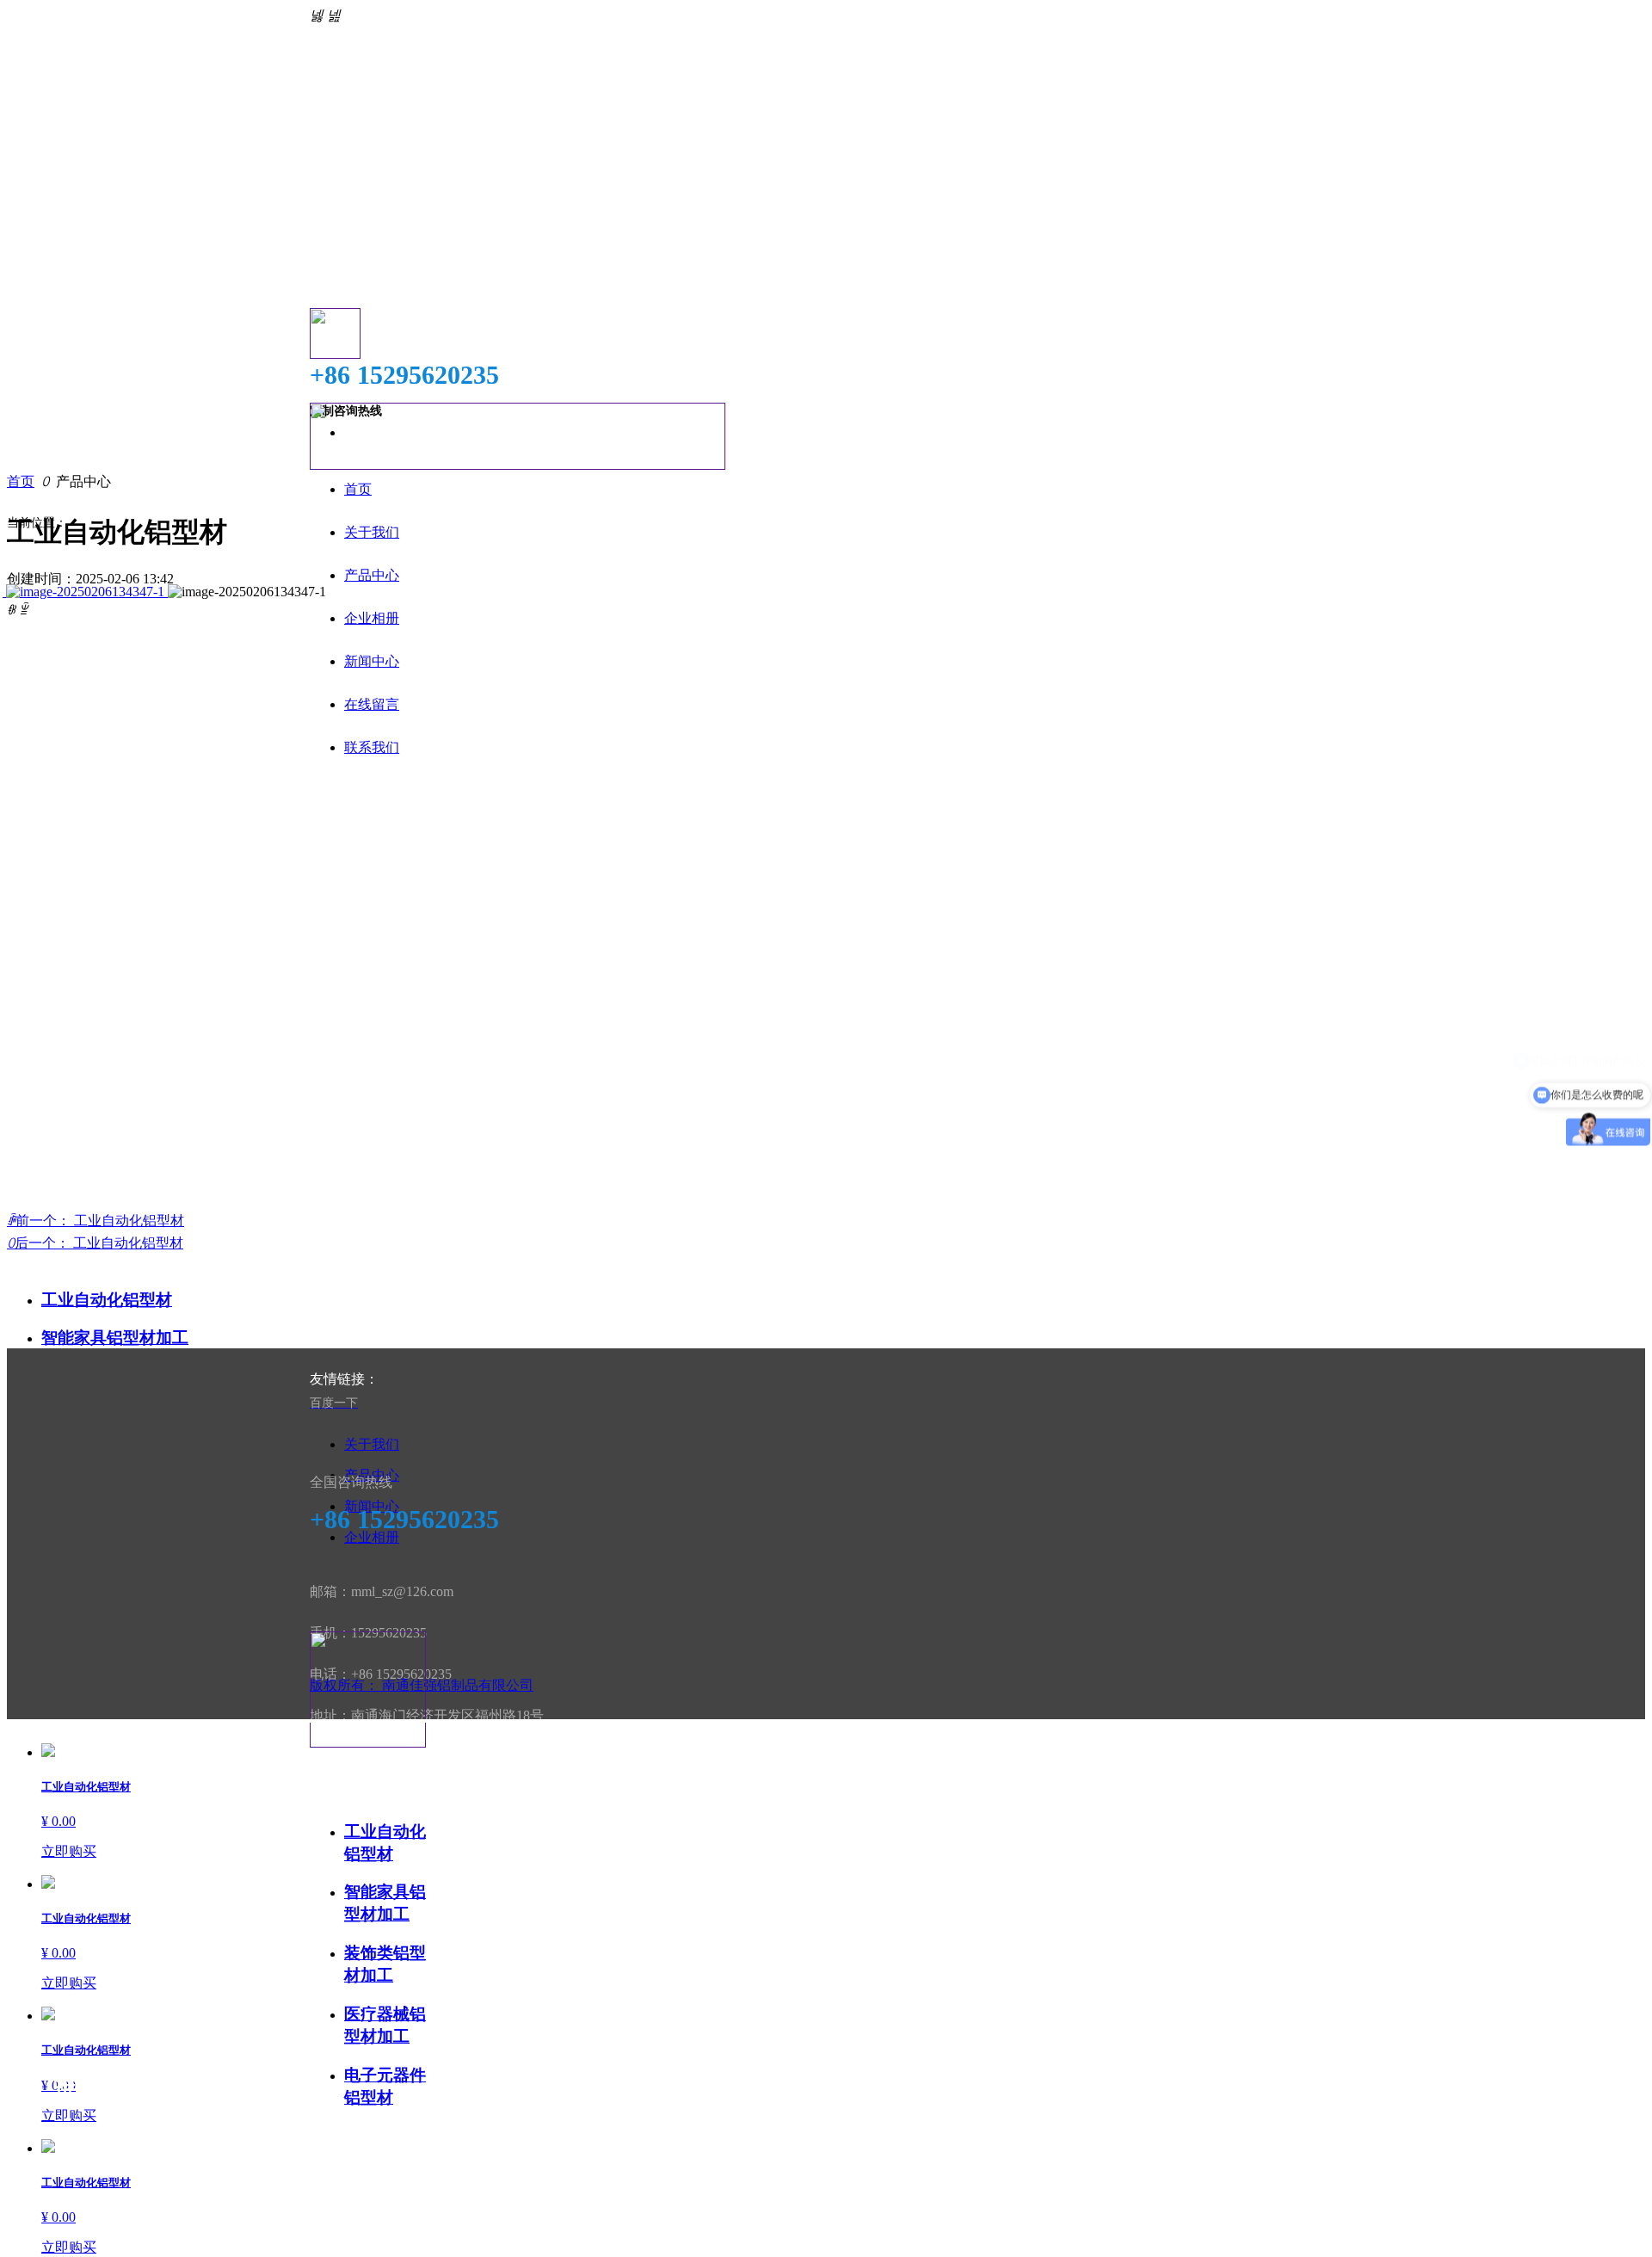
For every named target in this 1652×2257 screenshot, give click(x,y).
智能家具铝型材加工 (115, 1338)
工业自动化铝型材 (107, 1300)
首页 (21, 481)
